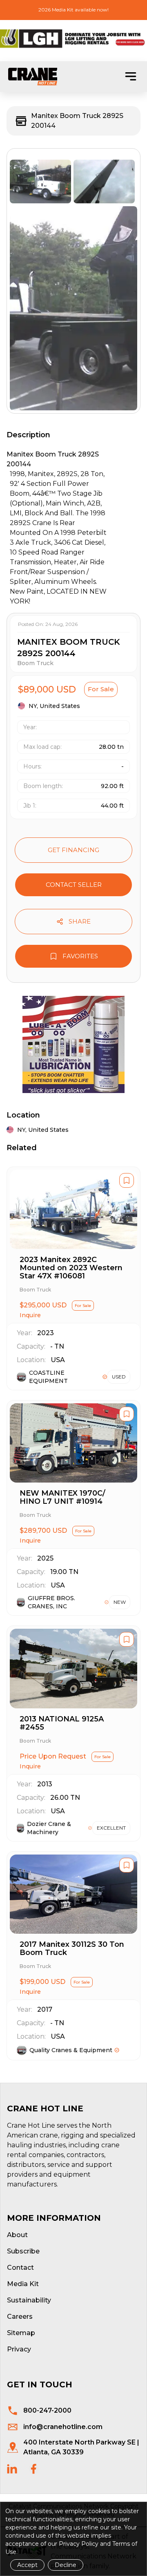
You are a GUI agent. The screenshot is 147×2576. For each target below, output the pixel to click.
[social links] (12, 2469)
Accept (27, 2565)
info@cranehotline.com (63, 2427)
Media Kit (23, 2284)
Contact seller (74, 885)
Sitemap (21, 2333)
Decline (66, 2565)
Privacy (19, 2349)
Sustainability (29, 2300)
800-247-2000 (47, 2410)
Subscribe (23, 2251)
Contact (20, 2268)
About (17, 2235)
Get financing (73, 850)
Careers (20, 2317)
